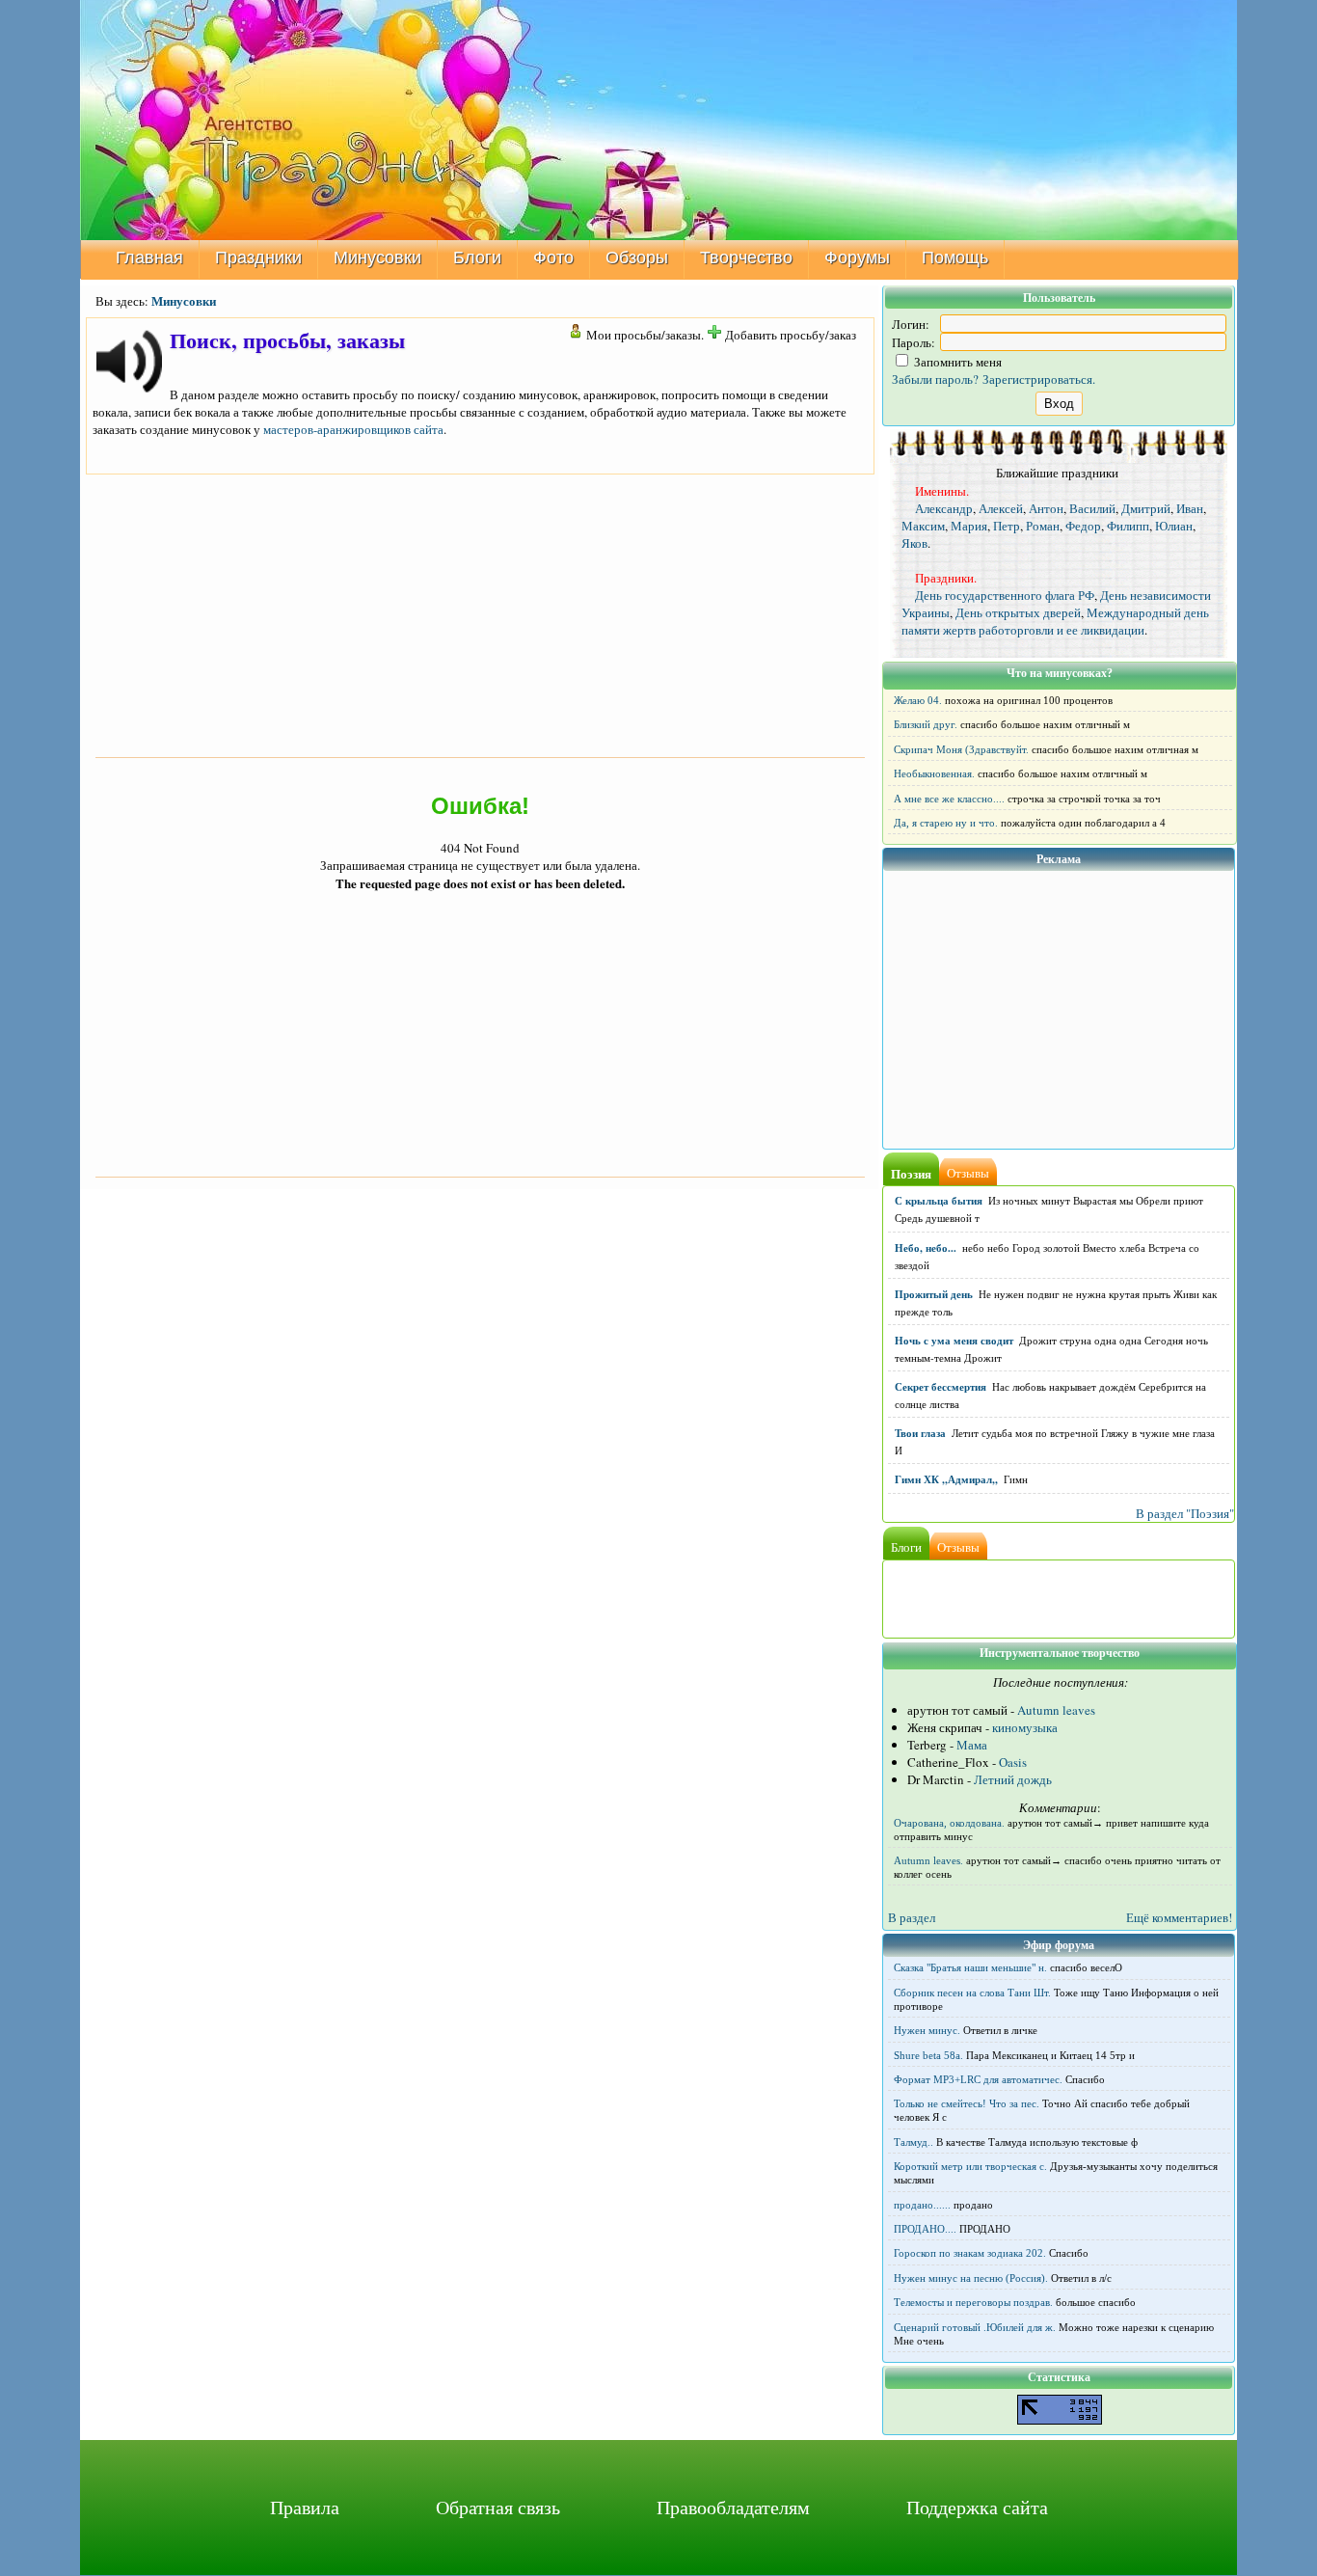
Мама (972, 1745)
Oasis (1013, 1762)
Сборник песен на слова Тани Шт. (972, 1993)
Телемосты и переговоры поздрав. (973, 2302)
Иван (1190, 508)
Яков (914, 543)
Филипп (1128, 526)
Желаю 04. (918, 700)
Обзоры (637, 258)
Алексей (1001, 508)
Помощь (955, 258)
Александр (944, 508)
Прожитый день (934, 1294)
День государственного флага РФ (1005, 595)
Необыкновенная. (934, 773)
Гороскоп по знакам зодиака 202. (970, 2253)
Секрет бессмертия (941, 1387)
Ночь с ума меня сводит (954, 1341)
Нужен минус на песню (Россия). (971, 2278)
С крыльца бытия (939, 1201)
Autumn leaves (1056, 1710)
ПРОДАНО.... (925, 2229)
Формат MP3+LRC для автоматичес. (978, 2079)
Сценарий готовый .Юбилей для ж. (975, 2327)
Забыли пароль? (935, 379)
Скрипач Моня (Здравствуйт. (961, 749)
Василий (1092, 508)
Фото (553, 258)
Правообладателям (733, 2507)
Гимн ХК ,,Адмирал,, (946, 1479)
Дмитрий (1146, 508)
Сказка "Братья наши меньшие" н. (970, 1967)
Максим (923, 526)
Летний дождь (1013, 1779)
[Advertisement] (480, 613)
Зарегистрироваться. (1039, 379)
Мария (969, 526)
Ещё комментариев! (1179, 1917)
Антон (1046, 508)
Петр (1007, 526)
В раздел (912, 1917)
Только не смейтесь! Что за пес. (967, 2103)
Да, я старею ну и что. (946, 823)
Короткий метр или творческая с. (970, 2166)
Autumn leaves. (928, 1860)
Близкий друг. (926, 724)
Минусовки (377, 258)
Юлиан (1174, 526)
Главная (149, 258)
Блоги (477, 258)
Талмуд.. (914, 2142)
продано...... (922, 2205)
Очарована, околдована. (949, 1823)
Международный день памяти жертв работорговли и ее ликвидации (1055, 621)
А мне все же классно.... (949, 799)
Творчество (746, 258)
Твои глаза (920, 1433)
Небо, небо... (926, 1248)
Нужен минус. (927, 2030)
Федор (1083, 526)
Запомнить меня (956, 362)
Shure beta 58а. (928, 2055)
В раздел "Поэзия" (1185, 1513)
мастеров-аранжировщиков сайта (353, 429)
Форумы (857, 258)
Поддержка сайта (977, 2507)
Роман (1043, 526)
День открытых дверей (1018, 612)
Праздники (258, 258)
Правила (305, 2507)
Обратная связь (498, 2507)
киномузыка (1025, 1727)
